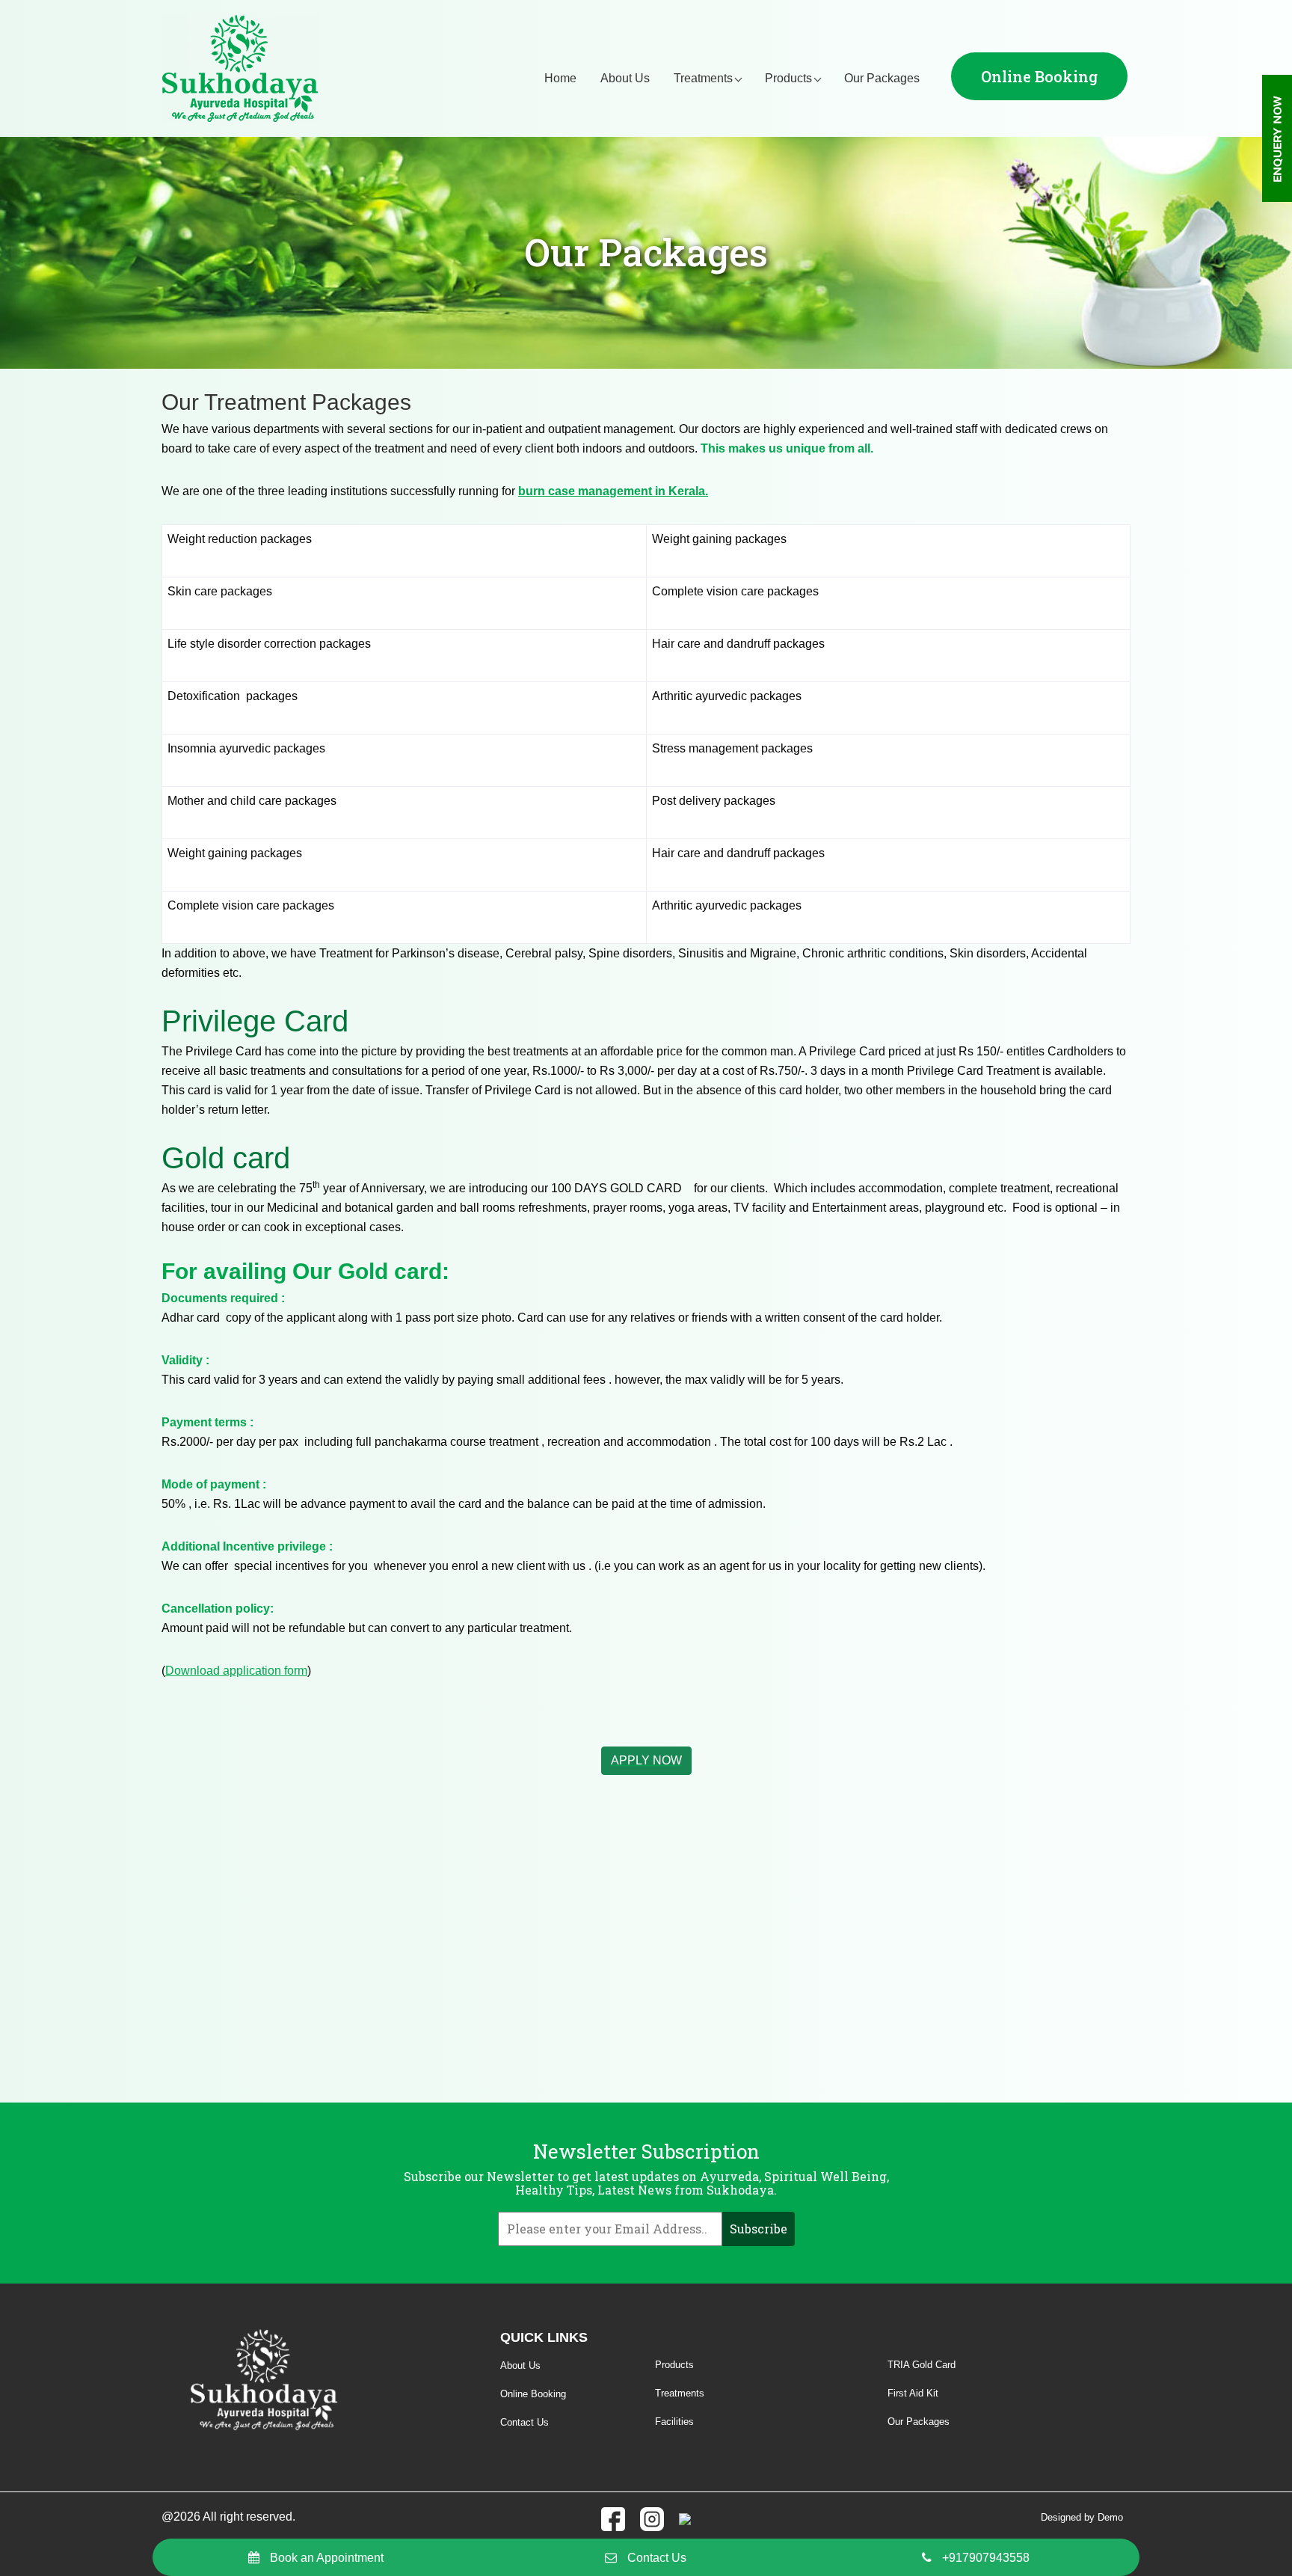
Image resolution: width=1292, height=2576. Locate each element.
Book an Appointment (327, 2558)
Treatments (703, 78)
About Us (625, 78)
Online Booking (1039, 76)
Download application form (236, 1671)
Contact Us (657, 2558)
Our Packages (882, 78)
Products (788, 78)
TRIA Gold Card (922, 2365)
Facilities (674, 2422)
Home (560, 78)
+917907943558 (986, 2558)
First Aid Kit (913, 2393)
